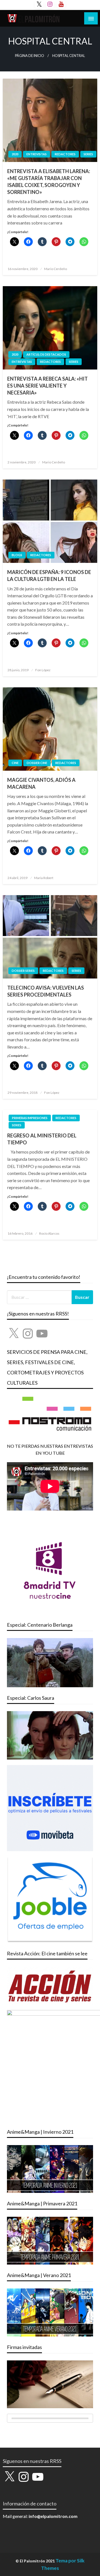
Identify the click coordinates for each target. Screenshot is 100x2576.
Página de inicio (30, 56)
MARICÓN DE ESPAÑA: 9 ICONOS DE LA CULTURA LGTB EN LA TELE (49, 576)
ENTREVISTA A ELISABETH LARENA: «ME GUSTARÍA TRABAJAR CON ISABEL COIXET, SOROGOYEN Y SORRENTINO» (49, 182)
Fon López (43, 670)
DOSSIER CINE (37, 763)
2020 (15, 154)
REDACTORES (65, 154)
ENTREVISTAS (37, 154)
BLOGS (17, 555)
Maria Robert (44, 878)
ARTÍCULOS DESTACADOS (46, 354)
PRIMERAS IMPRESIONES (30, 1118)
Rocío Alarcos (49, 1233)
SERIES (88, 154)
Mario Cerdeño (56, 269)
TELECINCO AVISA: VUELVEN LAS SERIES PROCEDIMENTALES (46, 991)
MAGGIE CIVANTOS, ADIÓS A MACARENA (41, 783)
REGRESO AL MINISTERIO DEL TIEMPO (42, 1139)
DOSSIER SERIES (23, 971)
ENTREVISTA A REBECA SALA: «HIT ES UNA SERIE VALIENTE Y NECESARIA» (47, 386)
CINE (15, 763)
